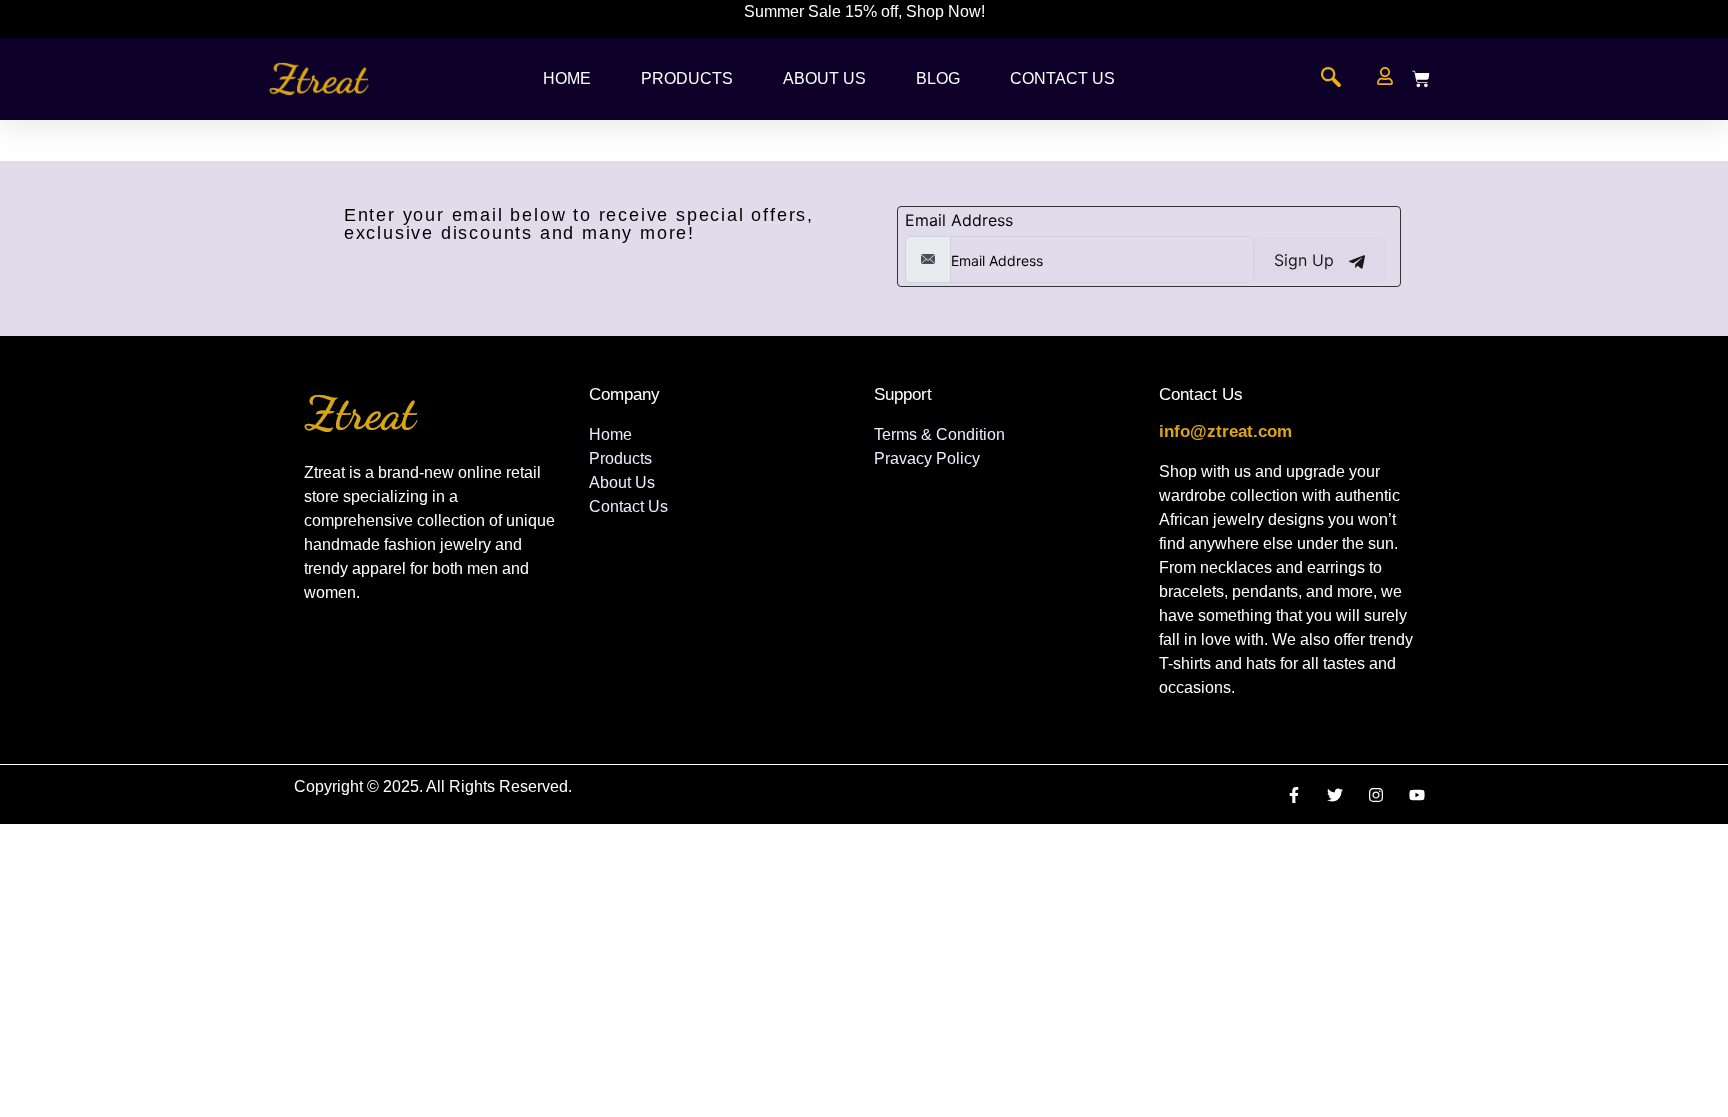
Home (567, 78)
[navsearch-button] (1331, 79)
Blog (938, 78)
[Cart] (1421, 79)
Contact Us (1062, 78)
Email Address (959, 220)
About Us (824, 78)
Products (687, 78)
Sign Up (1306, 260)
